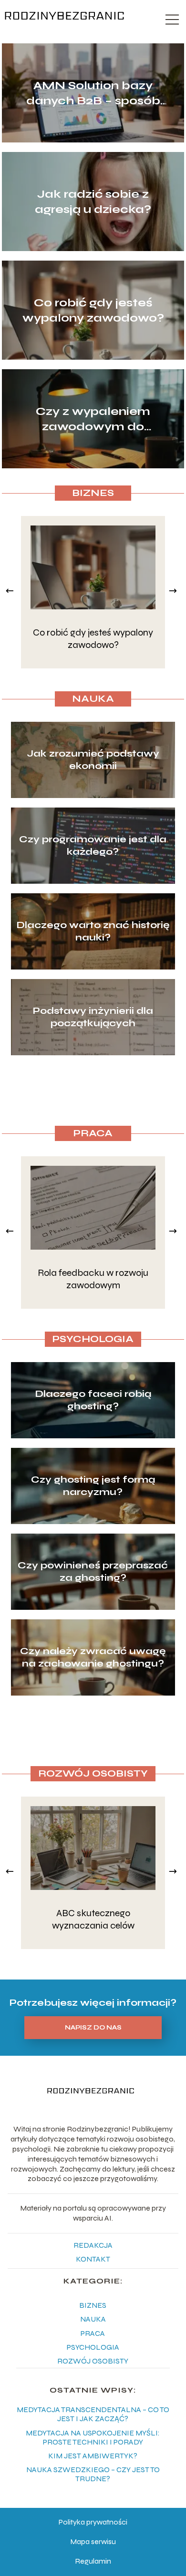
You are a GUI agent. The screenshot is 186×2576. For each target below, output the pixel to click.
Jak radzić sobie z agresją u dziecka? (93, 202)
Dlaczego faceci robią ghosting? (93, 1400)
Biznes (93, 493)
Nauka (93, 699)
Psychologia (93, 1339)
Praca (93, 1133)
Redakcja (93, 2245)
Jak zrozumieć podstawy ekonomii (93, 760)
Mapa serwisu (93, 2541)
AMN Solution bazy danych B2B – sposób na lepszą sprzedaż (93, 93)
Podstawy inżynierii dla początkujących (93, 1017)
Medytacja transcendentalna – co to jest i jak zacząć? (93, 2414)
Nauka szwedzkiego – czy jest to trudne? (93, 2474)
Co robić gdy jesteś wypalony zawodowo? (93, 310)
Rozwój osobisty (93, 1773)
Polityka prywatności (93, 2522)
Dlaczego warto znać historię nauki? (93, 931)
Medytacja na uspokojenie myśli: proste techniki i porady (93, 2437)
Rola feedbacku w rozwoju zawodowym (93, 1279)
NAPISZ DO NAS (93, 2028)
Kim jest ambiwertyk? (93, 2456)
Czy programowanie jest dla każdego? (93, 845)
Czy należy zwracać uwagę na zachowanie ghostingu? (93, 1657)
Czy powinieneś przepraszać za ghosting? (93, 1571)
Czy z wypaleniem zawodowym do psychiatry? (93, 419)
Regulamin (93, 2561)
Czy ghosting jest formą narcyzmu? (93, 1486)
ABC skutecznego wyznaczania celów (93, 1919)
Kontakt (93, 2259)
